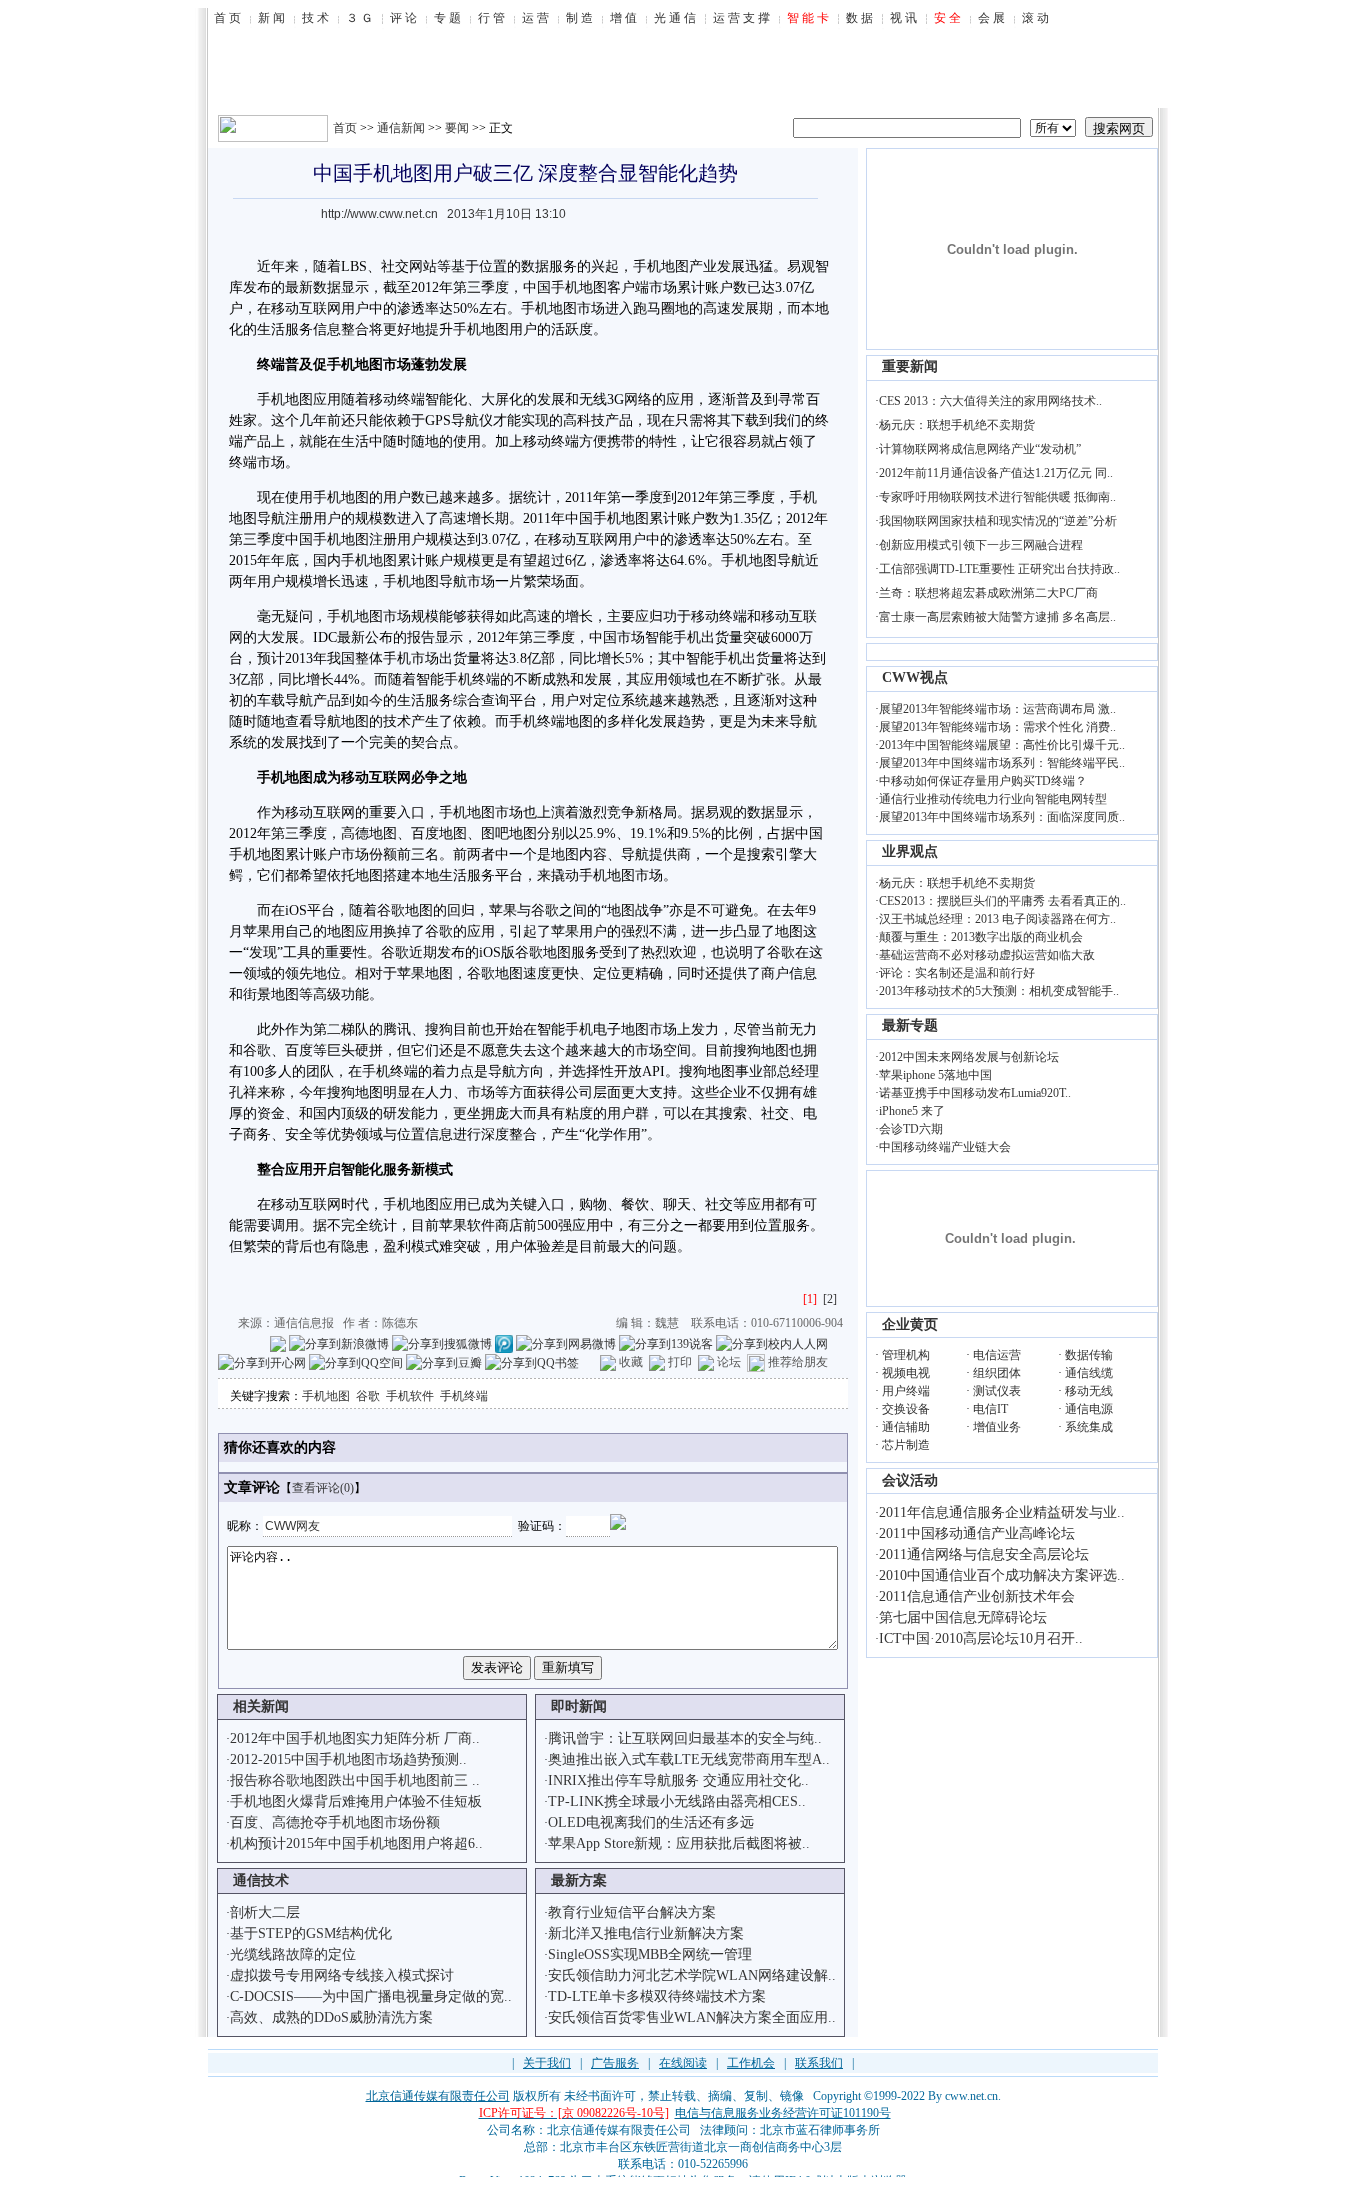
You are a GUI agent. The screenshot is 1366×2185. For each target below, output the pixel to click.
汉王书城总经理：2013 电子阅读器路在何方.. (997, 919)
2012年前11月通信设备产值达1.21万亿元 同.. (996, 473)
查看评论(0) (323, 1488)
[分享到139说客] (666, 1343)
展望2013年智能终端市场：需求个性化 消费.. (997, 727)
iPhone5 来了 (912, 1111)
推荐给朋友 (798, 1362)
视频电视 (906, 1373)
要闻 (457, 128)
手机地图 (326, 1396)
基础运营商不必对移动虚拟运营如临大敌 (987, 955)
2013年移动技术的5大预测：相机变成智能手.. (999, 991)
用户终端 (906, 1391)
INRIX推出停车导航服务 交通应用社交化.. (678, 1780)
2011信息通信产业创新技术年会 (977, 1596)
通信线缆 (1089, 1373)
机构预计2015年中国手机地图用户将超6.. (356, 1843)
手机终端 (464, 1396)
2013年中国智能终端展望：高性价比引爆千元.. (1002, 745)
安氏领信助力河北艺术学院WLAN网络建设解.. (692, 1975)
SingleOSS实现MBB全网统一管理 (650, 1954)
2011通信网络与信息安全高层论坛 (984, 1554)
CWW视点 (915, 677)
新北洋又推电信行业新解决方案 (646, 1933)
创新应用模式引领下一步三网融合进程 (981, 545)
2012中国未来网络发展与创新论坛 (969, 1057)
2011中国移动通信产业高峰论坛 (977, 1533)
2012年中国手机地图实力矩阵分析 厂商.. (355, 1738)
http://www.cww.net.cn (379, 214)
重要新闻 (910, 366)
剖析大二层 (265, 1912)
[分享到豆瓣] (444, 1362)
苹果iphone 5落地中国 (935, 1075)
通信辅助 (906, 1427)
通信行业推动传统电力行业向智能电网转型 (993, 799)
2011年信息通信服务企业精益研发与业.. (1002, 1512)
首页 (345, 128)
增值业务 (997, 1427)
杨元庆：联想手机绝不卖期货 (957, 425)
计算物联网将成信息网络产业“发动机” (980, 449)
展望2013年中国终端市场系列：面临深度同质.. (1002, 817)
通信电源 (1089, 1409)
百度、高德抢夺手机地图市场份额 (335, 1822)
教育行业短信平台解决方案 (632, 1912)
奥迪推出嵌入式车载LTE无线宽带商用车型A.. (689, 1759)
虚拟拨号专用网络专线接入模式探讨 (342, 1975)
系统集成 (1089, 1427)
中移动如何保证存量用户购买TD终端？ (983, 781)
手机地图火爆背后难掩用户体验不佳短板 (356, 1801)
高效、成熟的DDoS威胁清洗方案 (331, 2017)
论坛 (729, 1362)
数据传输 (1089, 1355)
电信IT (990, 1409)
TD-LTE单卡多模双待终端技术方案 (657, 1996)
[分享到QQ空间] (356, 1362)
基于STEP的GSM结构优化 (311, 1933)
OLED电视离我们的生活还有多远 (651, 1822)
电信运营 (997, 1355)
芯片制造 (906, 1445)
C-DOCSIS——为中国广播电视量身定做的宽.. (371, 1996)
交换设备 (906, 1409)
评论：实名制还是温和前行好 (957, 973)
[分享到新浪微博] (339, 1343)
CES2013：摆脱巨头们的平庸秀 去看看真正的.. (1002, 901)
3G (615, 399)
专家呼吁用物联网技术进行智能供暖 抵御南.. (997, 497)
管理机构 (906, 1355)
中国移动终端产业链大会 (945, 1147)
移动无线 (1089, 1391)
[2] (830, 1299)
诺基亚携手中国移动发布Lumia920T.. (975, 1093)
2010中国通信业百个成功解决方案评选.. (1002, 1575)
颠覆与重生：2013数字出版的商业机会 (981, 937)
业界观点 (910, 851)
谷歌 (368, 1396)
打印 (680, 1362)
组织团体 (997, 1373)
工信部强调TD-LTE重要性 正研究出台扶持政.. (999, 569)
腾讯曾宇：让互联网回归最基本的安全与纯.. (685, 1738)
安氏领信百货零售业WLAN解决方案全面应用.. (692, 2017)
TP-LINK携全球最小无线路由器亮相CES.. (677, 1801)
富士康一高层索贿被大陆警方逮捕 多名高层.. (997, 617)
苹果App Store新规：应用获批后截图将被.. (679, 1843)
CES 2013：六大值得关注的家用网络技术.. (990, 401)
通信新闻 (401, 128)
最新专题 (910, 1025)
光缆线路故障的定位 (293, 1954)
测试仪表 (997, 1391)
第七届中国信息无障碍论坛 (963, 1617)
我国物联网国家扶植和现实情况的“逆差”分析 (998, 521)
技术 (397, 721)
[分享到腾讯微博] (504, 1343)
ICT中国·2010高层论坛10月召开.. (981, 1638)
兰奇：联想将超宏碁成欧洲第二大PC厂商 (988, 593)
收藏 (631, 1362)
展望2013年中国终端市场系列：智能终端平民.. (1002, 763)
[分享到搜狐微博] (442, 1343)
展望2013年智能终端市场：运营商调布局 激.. (997, 709)
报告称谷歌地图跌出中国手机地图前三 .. (355, 1780)
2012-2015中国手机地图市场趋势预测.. (348, 1759)
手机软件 (410, 1396)
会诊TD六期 (911, 1129)
